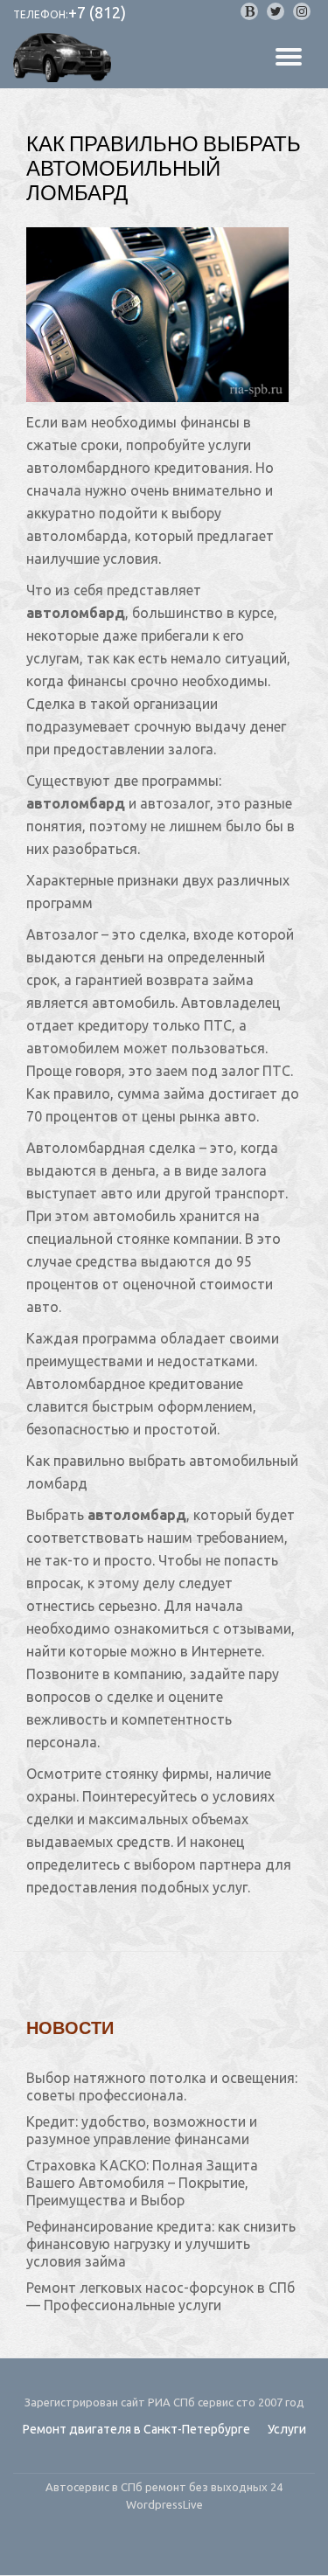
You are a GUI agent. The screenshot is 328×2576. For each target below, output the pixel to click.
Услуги (287, 2429)
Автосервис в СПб (95, 2487)
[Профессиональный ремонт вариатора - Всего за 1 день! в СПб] (65, 58)
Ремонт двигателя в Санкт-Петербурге (136, 2429)
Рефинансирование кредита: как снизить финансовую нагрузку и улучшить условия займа (161, 2244)
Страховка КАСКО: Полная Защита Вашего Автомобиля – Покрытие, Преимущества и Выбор (142, 2183)
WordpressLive (164, 2504)
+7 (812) (97, 12)
